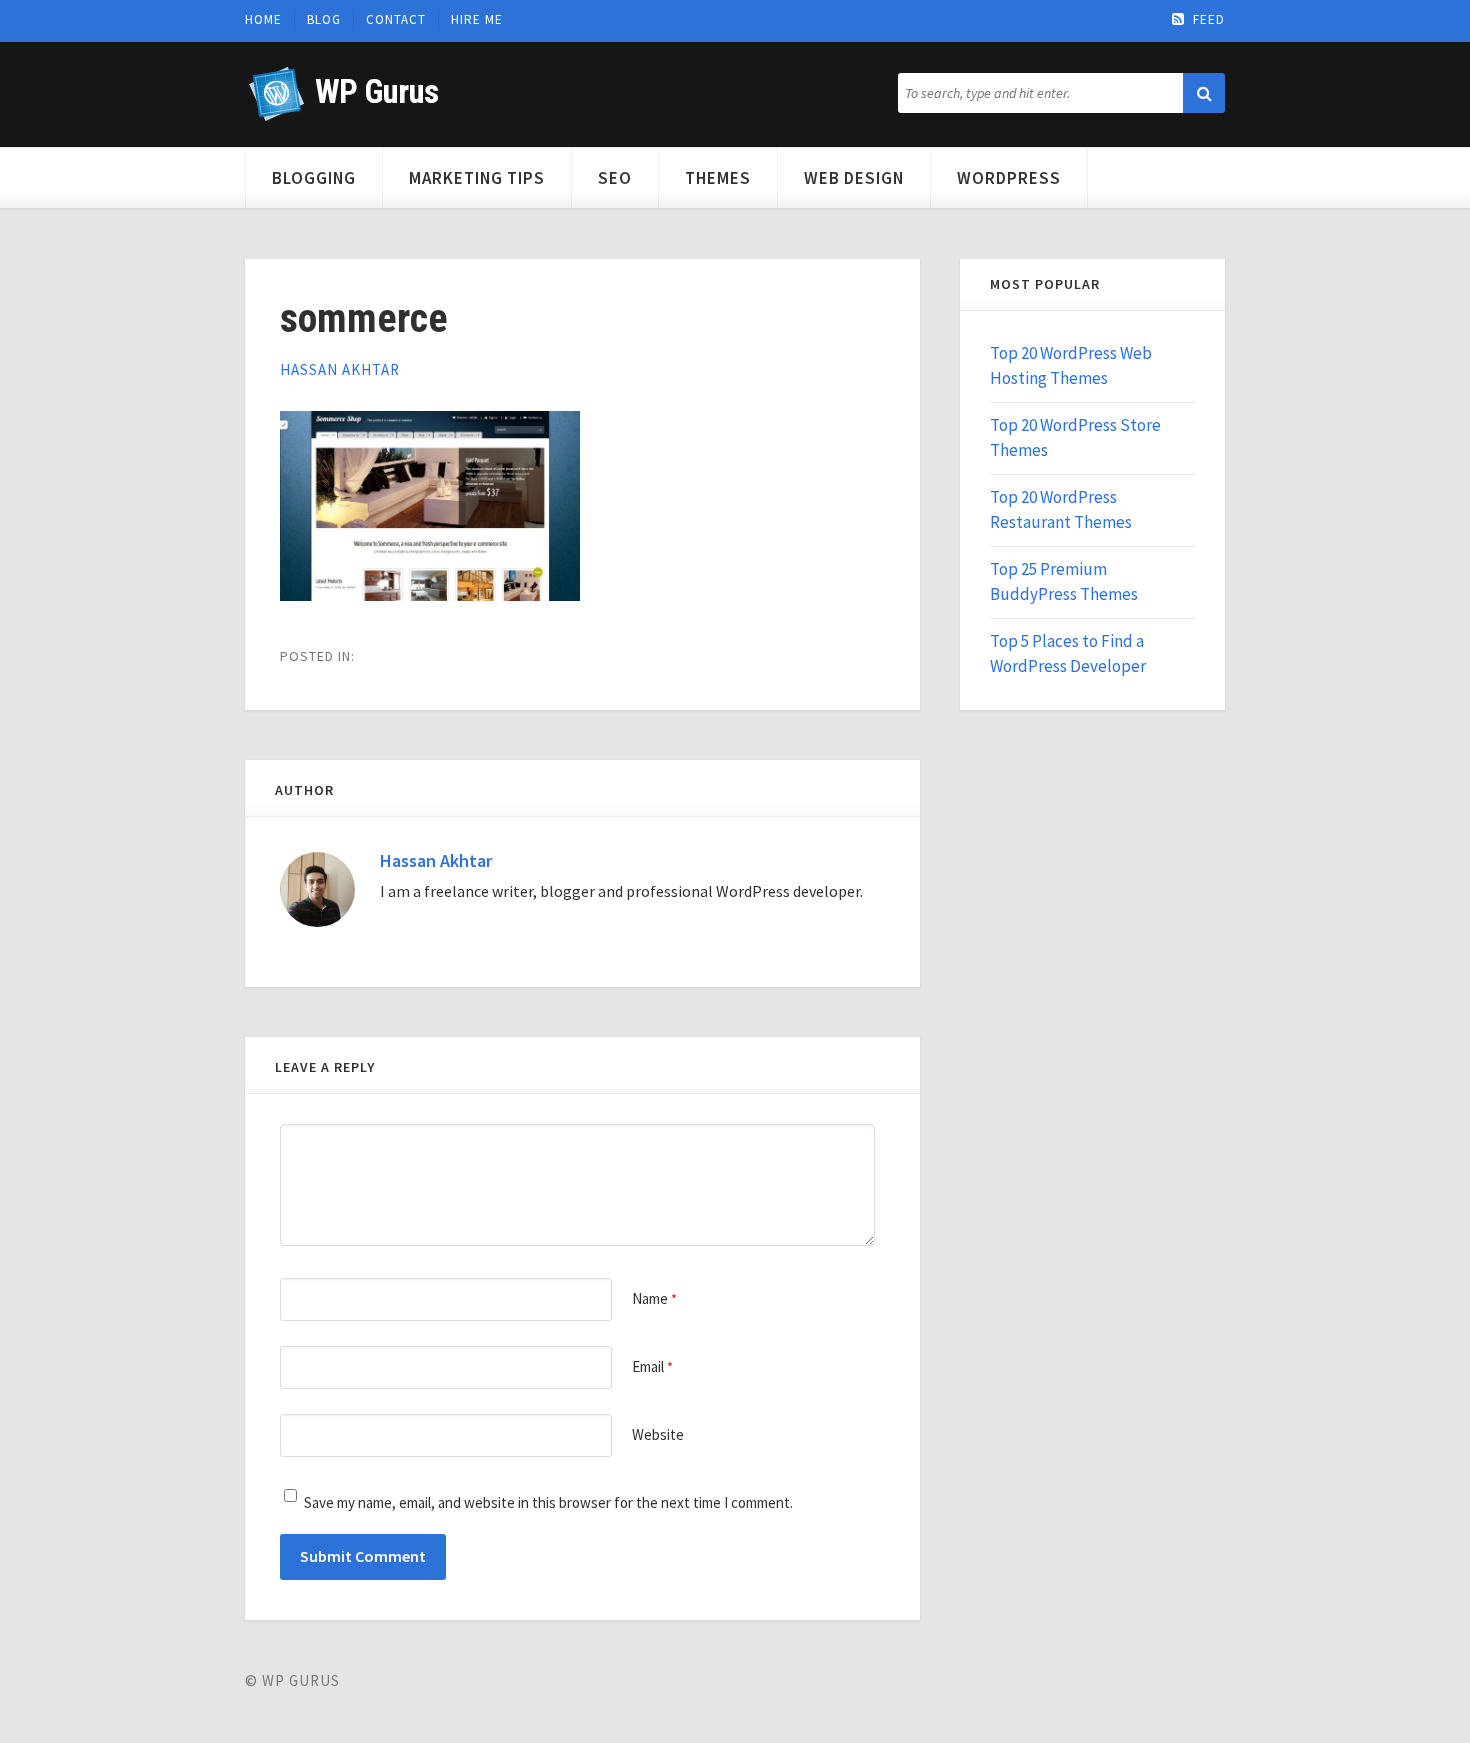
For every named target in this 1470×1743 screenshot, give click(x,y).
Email (652, 1366)
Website (658, 1434)
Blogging (314, 178)
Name (654, 1298)
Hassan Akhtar (340, 369)
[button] (1204, 93)
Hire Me (477, 20)
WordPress (1009, 178)
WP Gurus (376, 91)
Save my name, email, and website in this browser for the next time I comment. (548, 1502)
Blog (324, 20)
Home (263, 20)
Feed (1209, 20)
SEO (615, 178)
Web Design (854, 178)
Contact (396, 20)
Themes (718, 178)
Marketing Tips (477, 178)
